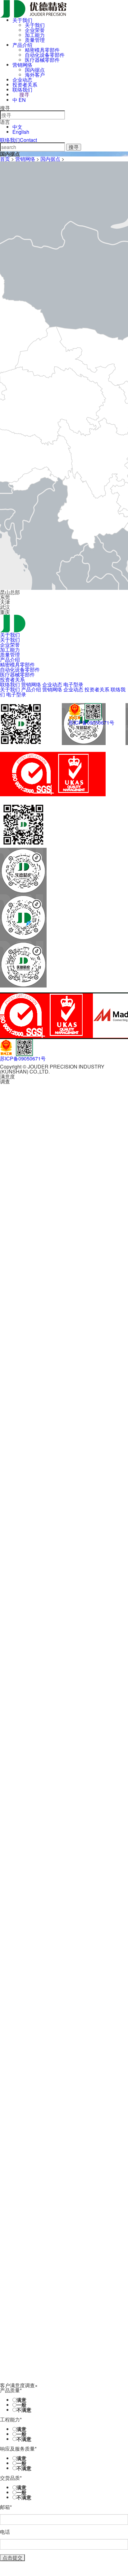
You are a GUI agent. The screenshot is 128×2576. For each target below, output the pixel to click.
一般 (21, 2405)
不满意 (24, 2410)
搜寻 (24, 95)
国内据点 (35, 70)
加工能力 (35, 35)
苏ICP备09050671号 (91, 723)
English (21, 132)
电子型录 (73, 684)
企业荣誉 (35, 30)
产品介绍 (22, 45)
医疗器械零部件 (42, 60)
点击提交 (12, 2558)
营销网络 (22, 65)
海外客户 (35, 75)
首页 (5, 159)
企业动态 (22, 80)
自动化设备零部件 (45, 55)
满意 (21, 2400)
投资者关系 (25, 85)
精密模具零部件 (42, 50)
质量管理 (35, 40)
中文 (17, 127)
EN (22, 100)
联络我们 (22, 90)
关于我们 (22, 20)
